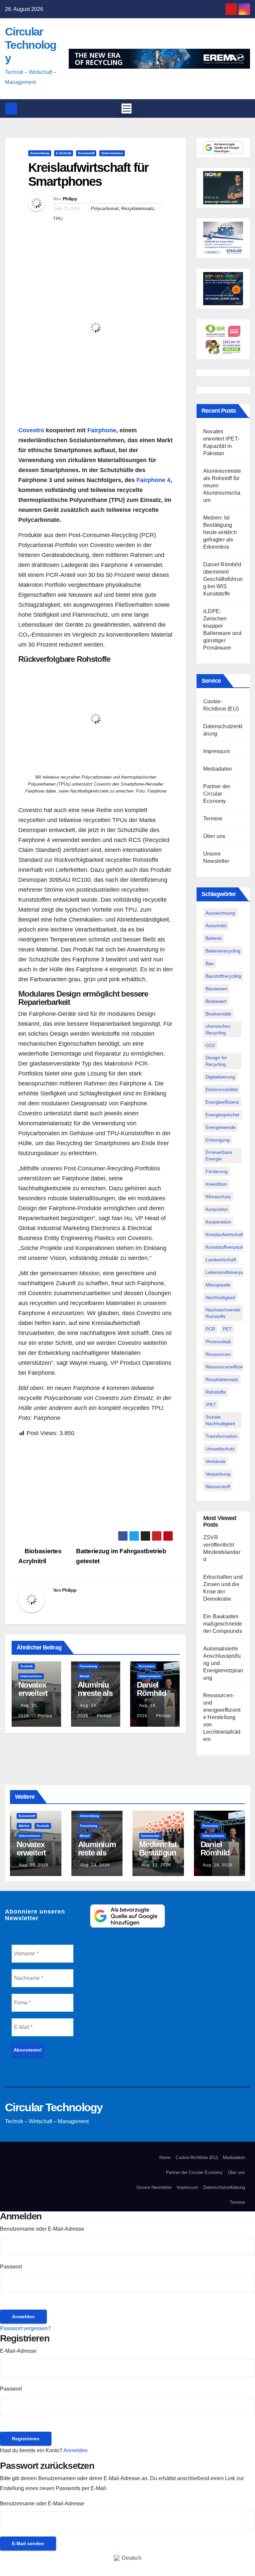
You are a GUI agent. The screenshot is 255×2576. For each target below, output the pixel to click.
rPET (211, 1405)
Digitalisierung (220, 1077)
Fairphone (102, 430)
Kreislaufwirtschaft (225, 1234)
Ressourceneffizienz (227, 1367)
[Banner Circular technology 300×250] (223, 339)
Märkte (24, 1826)
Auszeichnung (220, 913)
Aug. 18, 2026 (218, 1865)
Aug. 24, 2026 (95, 1865)
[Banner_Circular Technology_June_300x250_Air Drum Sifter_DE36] (223, 238)
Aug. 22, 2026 (156, 1865)
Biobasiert (216, 1001)
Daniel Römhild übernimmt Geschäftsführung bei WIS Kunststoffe (223, 579)
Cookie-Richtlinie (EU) (197, 2158)
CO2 (210, 1045)
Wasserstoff (218, 1487)
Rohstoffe (216, 1392)
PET (227, 1329)
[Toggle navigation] (127, 108)
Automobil (216, 926)
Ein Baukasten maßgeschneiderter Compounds (223, 1624)
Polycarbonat (105, 208)
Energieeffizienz (222, 1102)
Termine (213, 819)
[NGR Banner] (223, 187)
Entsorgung (218, 1140)
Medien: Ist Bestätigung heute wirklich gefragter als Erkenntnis (220, 532)
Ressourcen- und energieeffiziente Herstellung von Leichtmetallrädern (222, 1717)
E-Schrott (64, 153)
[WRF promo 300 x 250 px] (223, 288)
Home (165, 2158)
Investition (216, 1184)
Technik (27, 1666)
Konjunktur (217, 1209)
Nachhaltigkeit (220, 1297)
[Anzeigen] (2, 2304)
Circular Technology (31, 45)
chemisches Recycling (218, 1029)
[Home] (11, 109)
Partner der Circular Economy (217, 794)
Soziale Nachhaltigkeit (220, 1420)
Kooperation (218, 1222)
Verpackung (218, 1474)
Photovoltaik (218, 1342)
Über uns (214, 836)
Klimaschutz (218, 1197)
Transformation (221, 1436)
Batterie (214, 938)
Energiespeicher (223, 1115)
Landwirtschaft (221, 1260)
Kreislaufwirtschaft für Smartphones (88, 174)
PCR (210, 1329)
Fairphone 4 (153, 480)
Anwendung (40, 153)
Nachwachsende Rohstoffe (223, 1313)
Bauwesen (216, 989)
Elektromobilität (222, 1089)
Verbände (216, 1461)
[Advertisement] (96, 1485)
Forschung (88, 1666)
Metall (85, 1676)
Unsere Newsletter (154, 2187)
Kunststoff (86, 153)
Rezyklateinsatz (138, 208)
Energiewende (221, 1127)
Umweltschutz (220, 1449)
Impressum (216, 751)
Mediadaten (217, 769)
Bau (210, 963)
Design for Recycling (216, 1061)
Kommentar (150, 1836)
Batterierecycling (223, 951)
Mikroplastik (218, 1285)
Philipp (70, 199)
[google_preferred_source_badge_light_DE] (223, 147)
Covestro (31, 430)
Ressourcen (218, 1354)
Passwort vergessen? (25, 2328)
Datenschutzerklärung (224, 2187)
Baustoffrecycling (223, 976)
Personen (147, 1666)
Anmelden (76, 2450)
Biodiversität (218, 1014)
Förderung (217, 1171)
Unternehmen (112, 153)
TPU (58, 219)
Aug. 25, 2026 (34, 1865)
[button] (243, 108)
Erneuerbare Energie (219, 1155)
